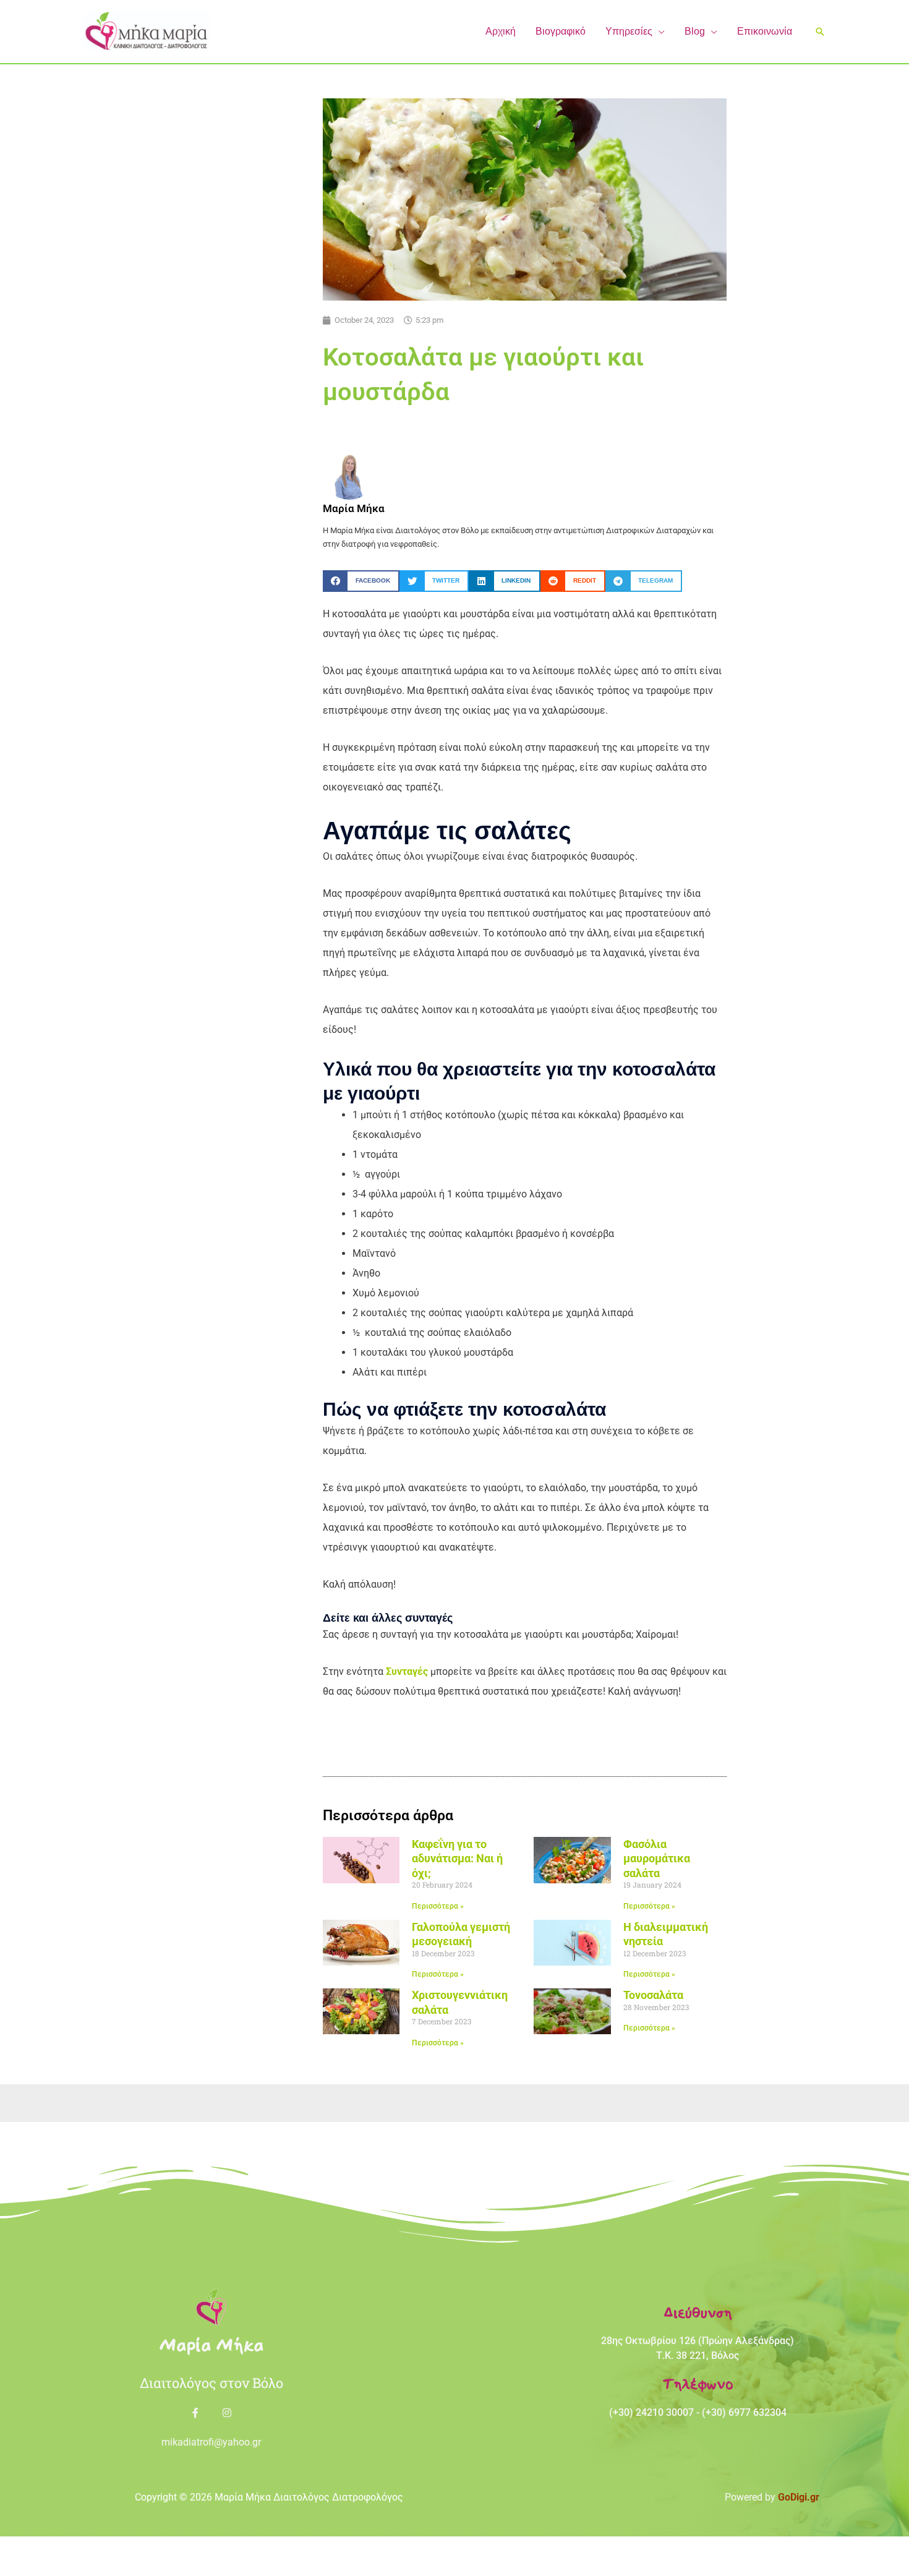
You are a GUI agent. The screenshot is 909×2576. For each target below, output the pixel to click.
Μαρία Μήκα (211, 2345)
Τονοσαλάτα (653, 1995)
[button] (659, 31)
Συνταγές (407, 1671)
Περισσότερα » (438, 1906)
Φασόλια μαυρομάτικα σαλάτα (657, 1859)
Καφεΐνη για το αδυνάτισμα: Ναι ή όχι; (457, 1859)
